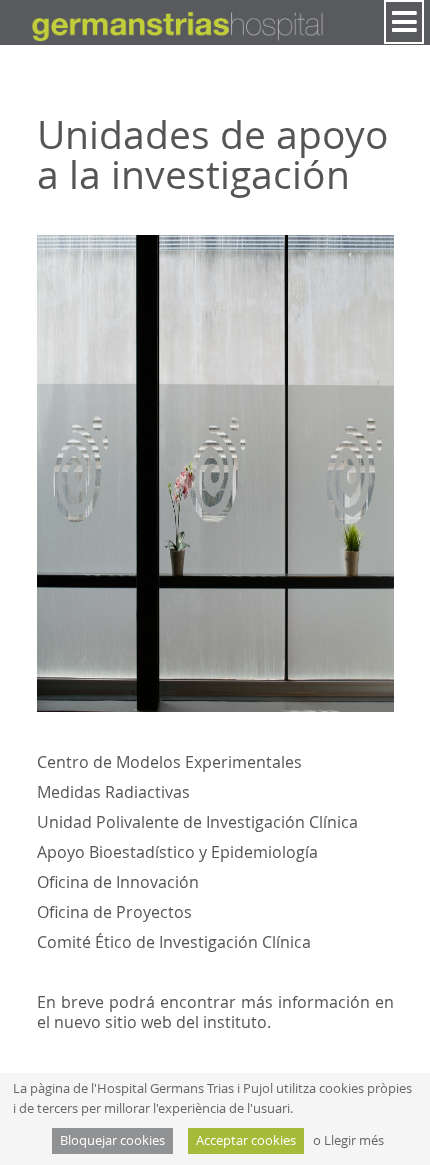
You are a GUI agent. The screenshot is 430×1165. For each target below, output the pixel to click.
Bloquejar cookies (112, 1140)
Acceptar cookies (246, 1140)
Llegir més (354, 1140)
